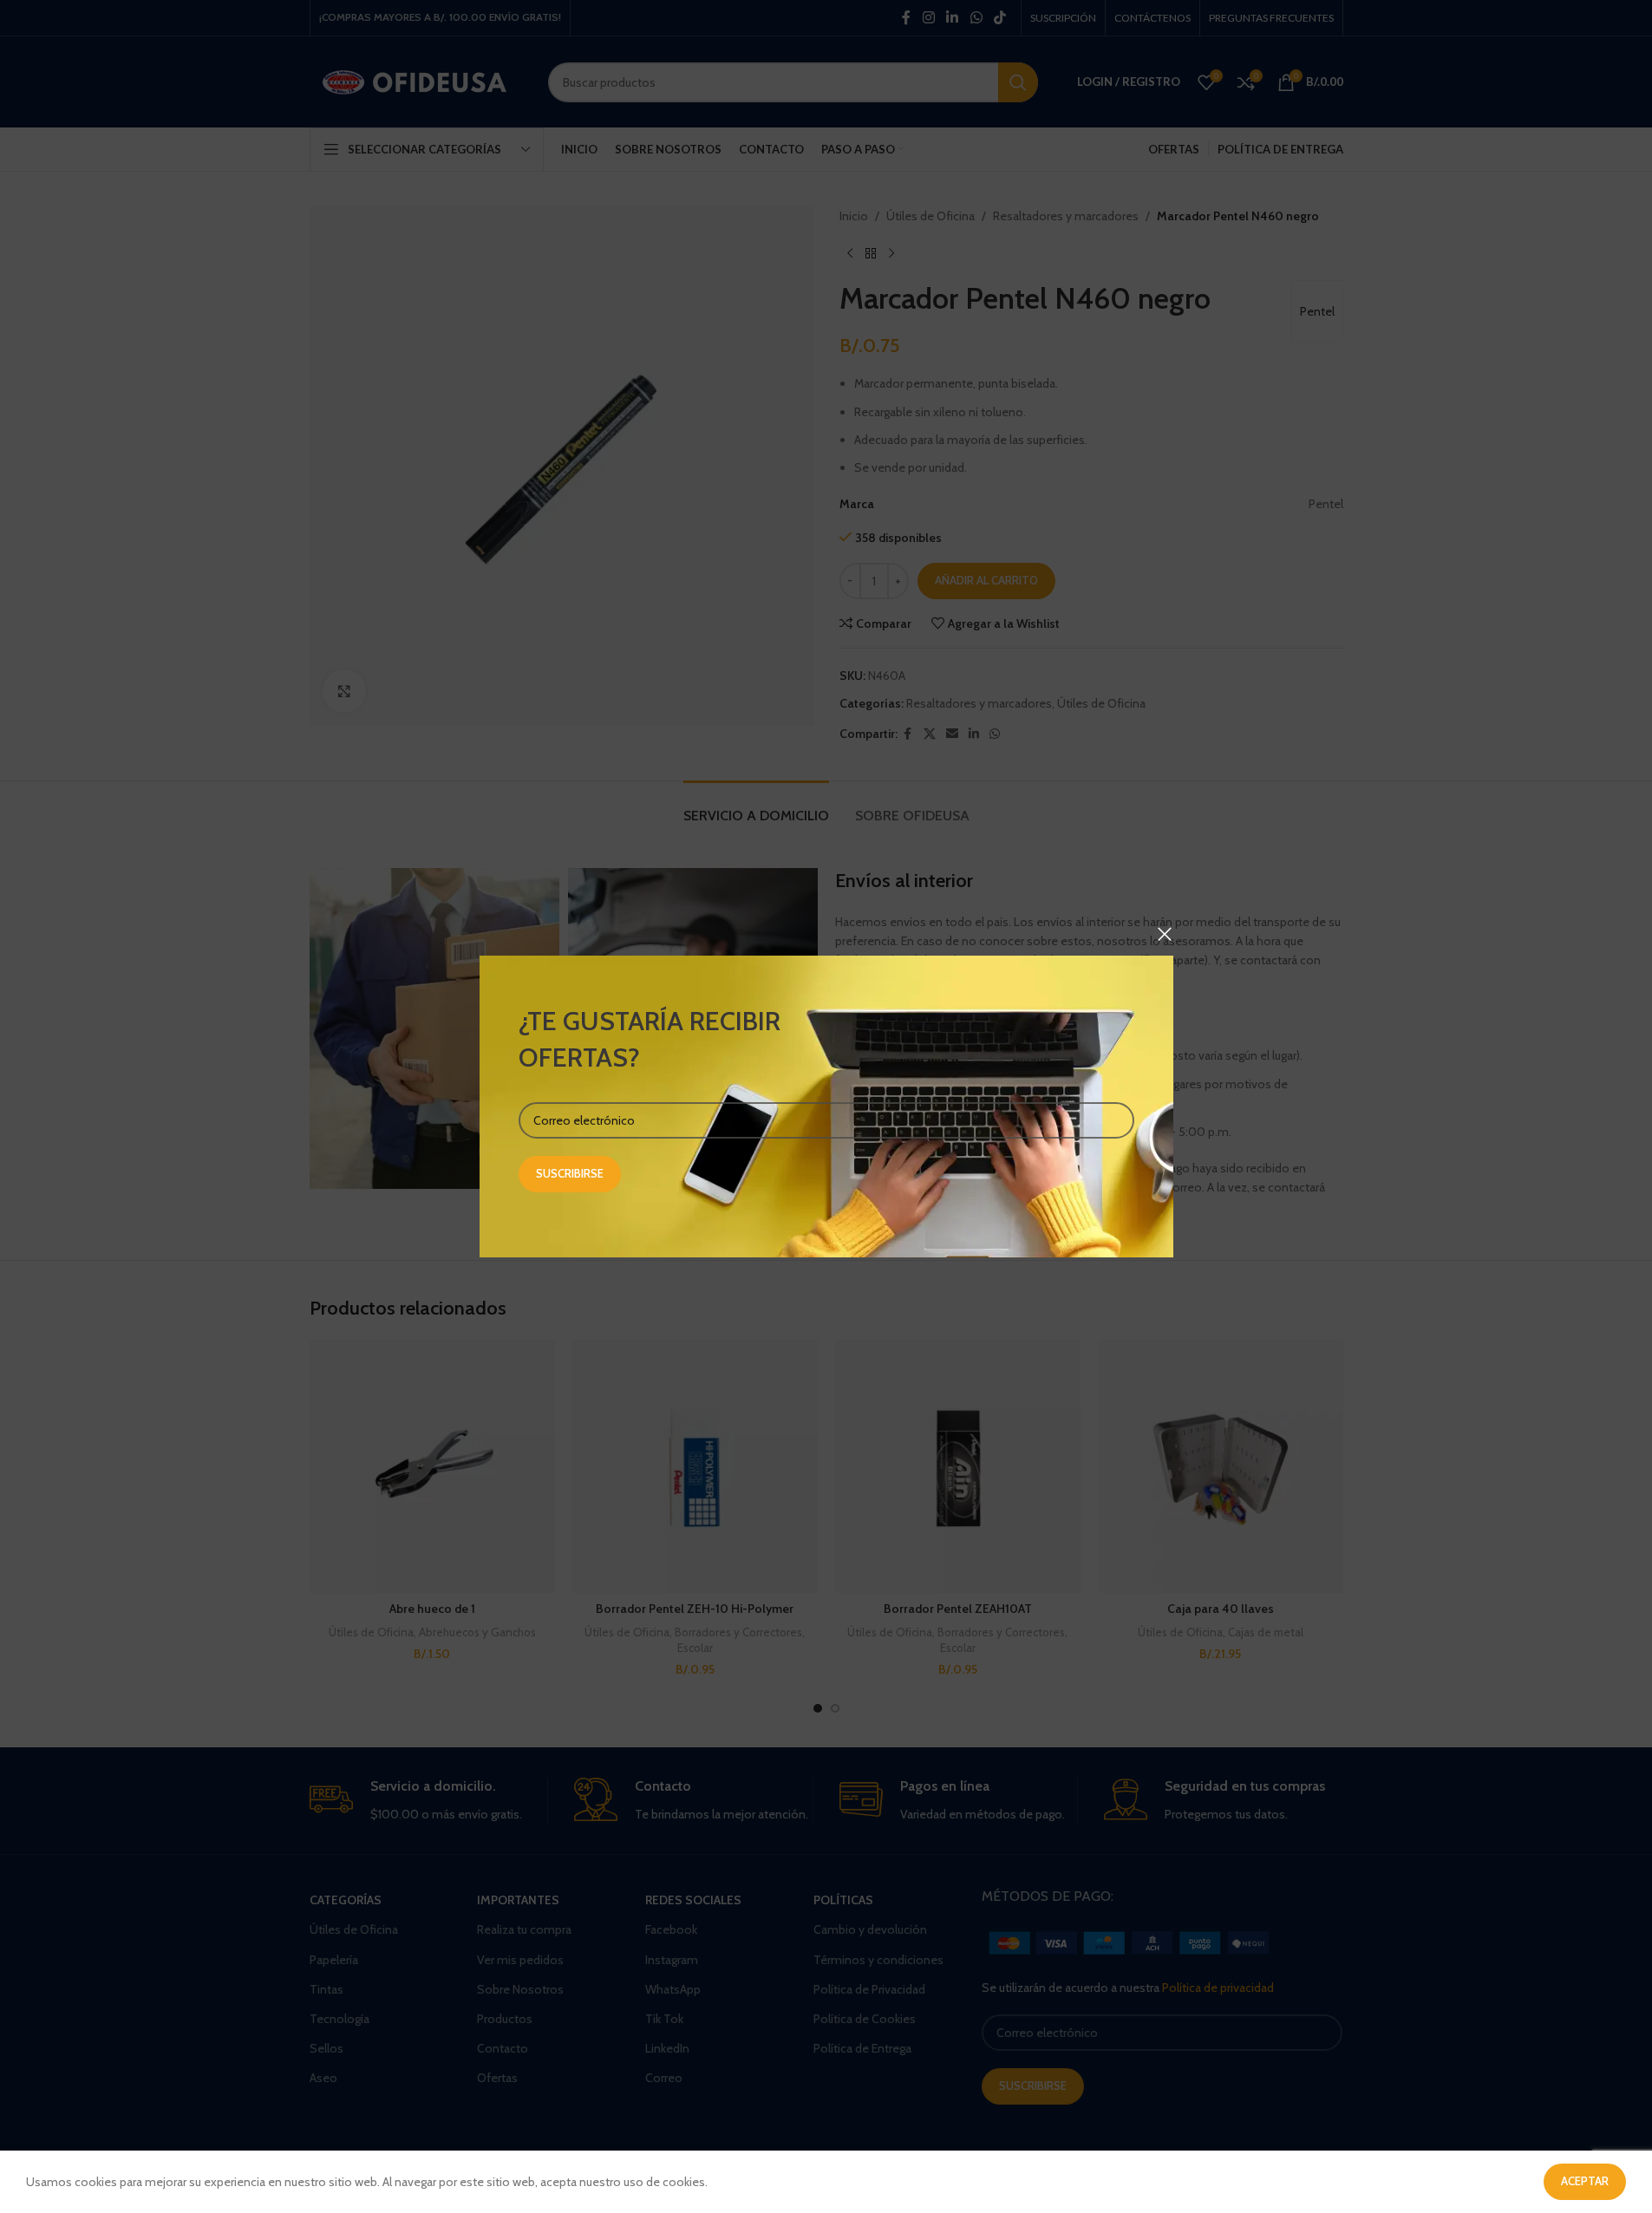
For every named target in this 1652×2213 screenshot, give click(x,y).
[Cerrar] (1165, 934)
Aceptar (1585, 2181)
